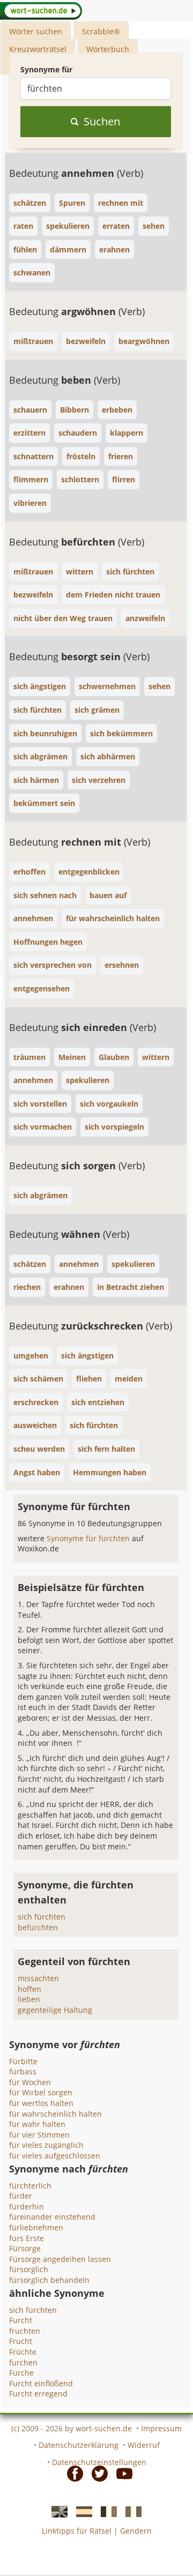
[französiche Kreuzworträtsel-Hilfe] (106, 2511)
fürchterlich (30, 2186)
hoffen (29, 1989)
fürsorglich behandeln (49, 2280)
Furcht (21, 2320)
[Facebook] (72, 2473)
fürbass (23, 2071)
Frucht (21, 2341)
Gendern (136, 2531)
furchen (23, 2362)
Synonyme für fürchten (89, 1538)
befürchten (38, 1927)
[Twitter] (96, 2473)
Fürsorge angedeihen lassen (60, 2259)
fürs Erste (27, 2238)
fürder (21, 2196)
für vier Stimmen (39, 2135)
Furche (21, 2373)
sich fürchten (42, 1917)
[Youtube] (121, 2473)
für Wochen (30, 2082)
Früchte (23, 2352)
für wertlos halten (41, 2103)
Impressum (161, 2428)
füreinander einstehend (52, 2217)
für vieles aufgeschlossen (55, 2156)
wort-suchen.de (104, 2428)
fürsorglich (29, 2269)
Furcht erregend (38, 2394)
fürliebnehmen (36, 2227)
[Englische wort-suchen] (56, 2511)
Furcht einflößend (41, 2383)
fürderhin (27, 2207)
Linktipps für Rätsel (77, 2531)
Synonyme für (46, 69)
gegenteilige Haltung (55, 2010)
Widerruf (144, 2445)
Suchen (102, 121)
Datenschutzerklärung (79, 2445)
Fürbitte (23, 2061)
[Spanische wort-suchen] (81, 2511)
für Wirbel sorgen (41, 2092)
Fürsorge (25, 2248)
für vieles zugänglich (46, 2145)
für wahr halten (37, 2124)
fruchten (25, 2331)
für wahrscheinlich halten (55, 2114)
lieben (29, 1999)
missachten (38, 1978)
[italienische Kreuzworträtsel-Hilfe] (130, 2511)
